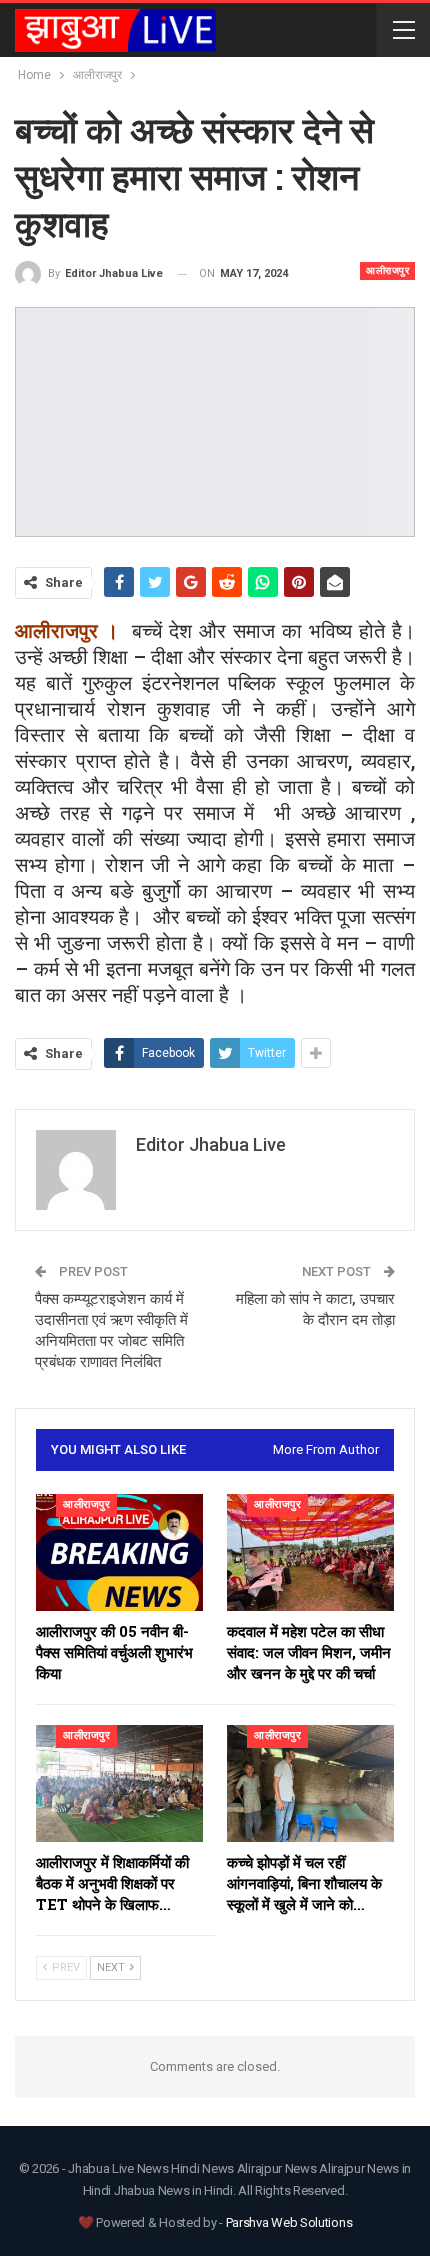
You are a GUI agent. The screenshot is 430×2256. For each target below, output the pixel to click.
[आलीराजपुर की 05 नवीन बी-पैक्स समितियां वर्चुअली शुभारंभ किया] (119, 1552)
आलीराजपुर (387, 270)
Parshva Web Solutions (289, 2222)
